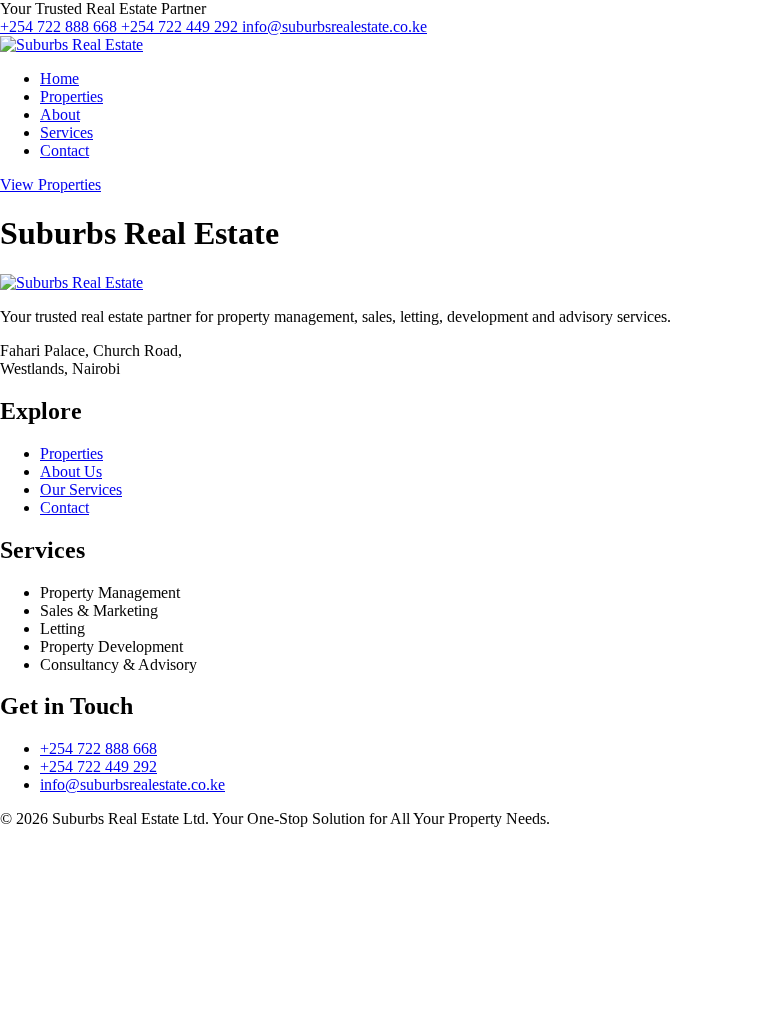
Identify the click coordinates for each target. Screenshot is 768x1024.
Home (59, 78)
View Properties (50, 184)
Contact (64, 150)
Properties (71, 96)
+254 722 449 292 (181, 26)
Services (66, 132)
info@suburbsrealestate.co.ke (334, 26)
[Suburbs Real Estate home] (71, 44)
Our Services (81, 489)
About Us (71, 471)
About (60, 114)
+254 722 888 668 (60, 26)
